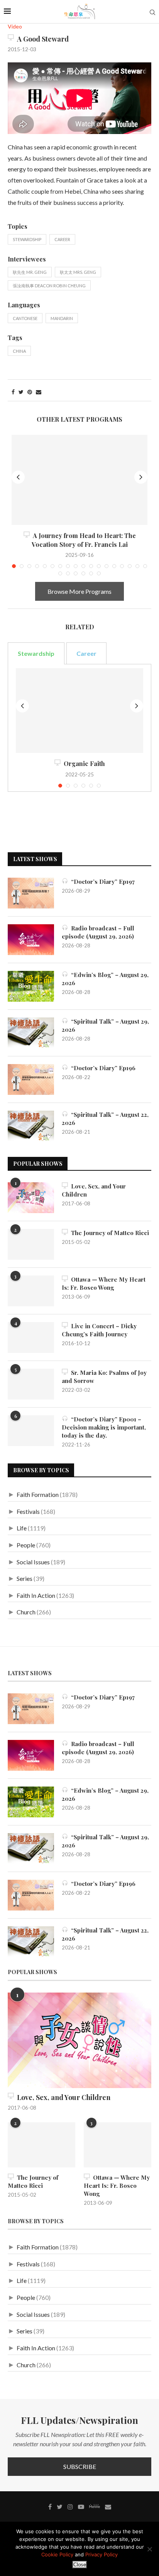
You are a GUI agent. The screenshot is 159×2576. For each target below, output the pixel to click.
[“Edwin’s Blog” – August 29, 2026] (31, 986)
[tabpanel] (79, 728)
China (19, 351)
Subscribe (80, 2466)
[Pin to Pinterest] (30, 392)
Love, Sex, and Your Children (94, 1190)
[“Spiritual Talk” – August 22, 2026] (31, 1126)
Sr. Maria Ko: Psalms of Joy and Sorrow (104, 1377)
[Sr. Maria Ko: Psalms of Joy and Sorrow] (31, 1384)
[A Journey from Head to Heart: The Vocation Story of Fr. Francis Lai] (79, 480)
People (26, 1545)
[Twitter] (60, 2507)
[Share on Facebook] (13, 392)
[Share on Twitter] (21, 392)
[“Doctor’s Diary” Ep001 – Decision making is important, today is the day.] (31, 1431)
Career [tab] (86, 653)
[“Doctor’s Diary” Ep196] (31, 1079)
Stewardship (27, 239)
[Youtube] (81, 2507)
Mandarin (62, 318)
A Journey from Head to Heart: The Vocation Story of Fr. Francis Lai (83, 540)
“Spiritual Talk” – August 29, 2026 (105, 1025)
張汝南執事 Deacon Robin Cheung (49, 286)
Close (80, 2565)
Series (25, 1578)
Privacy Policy (101, 2554)
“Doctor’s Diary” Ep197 (101, 882)
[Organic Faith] (79, 711)
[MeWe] (95, 2508)
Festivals (28, 1511)
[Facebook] (50, 2507)
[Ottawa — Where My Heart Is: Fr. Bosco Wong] (31, 1291)
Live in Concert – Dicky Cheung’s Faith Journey (99, 1330)
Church (26, 1612)
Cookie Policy (57, 2554)
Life (22, 1528)
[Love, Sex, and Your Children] (31, 1198)
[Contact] (108, 2507)
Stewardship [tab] (36, 653)
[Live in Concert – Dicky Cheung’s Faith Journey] (31, 1337)
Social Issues (33, 1562)
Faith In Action (36, 1595)
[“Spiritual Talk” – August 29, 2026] (31, 1033)
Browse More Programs (79, 591)
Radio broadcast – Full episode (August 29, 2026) (98, 932)
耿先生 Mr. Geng (30, 272)
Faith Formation (38, 1494)
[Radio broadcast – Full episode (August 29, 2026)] (31, 940)
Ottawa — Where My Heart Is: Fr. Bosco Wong (104, 1283)
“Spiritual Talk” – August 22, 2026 (105, 1119)
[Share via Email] (39, 392)
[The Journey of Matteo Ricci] (31, 1244)
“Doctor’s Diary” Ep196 (102, 1068)
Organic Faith (83, 763)
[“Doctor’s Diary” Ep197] (31, 893)
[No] (149, 2549)
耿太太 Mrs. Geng (78, 272)
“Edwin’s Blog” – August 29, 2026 (105, 979)
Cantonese (25, 318)
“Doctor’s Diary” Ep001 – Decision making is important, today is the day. (104, 1427)
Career (62, 239)
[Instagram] (70, 2507)
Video (15, 27)
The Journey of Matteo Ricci (108, 1233)
